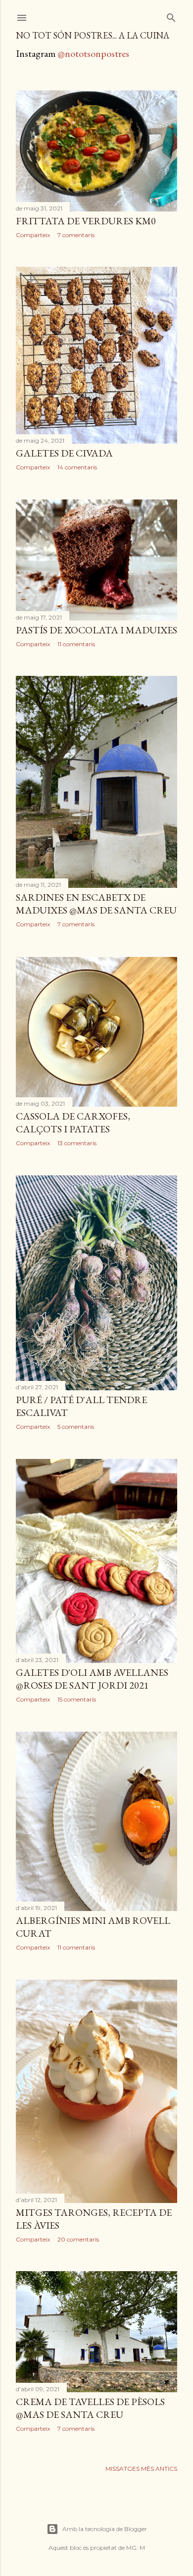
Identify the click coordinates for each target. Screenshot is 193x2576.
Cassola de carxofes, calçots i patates (73, 1122)
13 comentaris (77, 1143)
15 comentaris (77, 1699)
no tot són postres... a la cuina (93, 35)
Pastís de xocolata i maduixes (96, 630)
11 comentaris (76, 644)
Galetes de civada (64, 453)
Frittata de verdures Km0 (86, 221)
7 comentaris (76, 235)
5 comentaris (76, 1427)
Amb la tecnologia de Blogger (105, 2529)
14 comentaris (77, 467)
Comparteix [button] (33, 235)
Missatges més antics (141, 2469)
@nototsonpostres (93, 53)
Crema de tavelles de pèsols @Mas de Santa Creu (90, 2408)
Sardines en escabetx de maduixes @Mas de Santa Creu (96, 904)
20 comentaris (78, 2239)
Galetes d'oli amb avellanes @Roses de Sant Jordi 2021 (92, 1679)
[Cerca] (171, 16)
